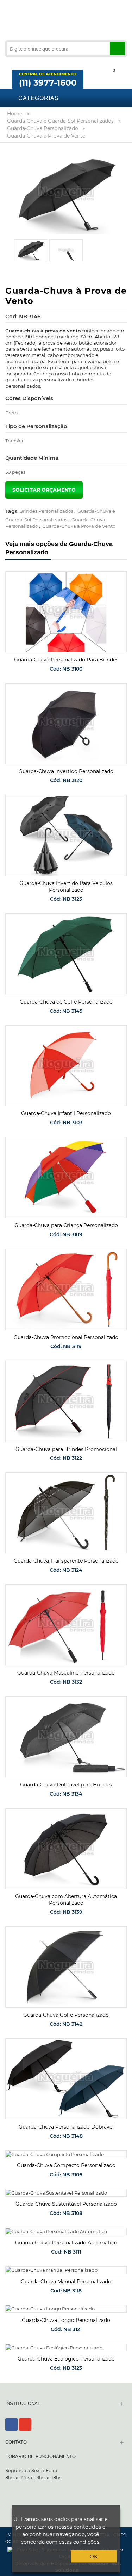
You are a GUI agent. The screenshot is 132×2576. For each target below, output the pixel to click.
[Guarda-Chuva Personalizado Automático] (66, 2231)
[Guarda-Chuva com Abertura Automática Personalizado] (66, 1849)
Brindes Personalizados (46, 511)
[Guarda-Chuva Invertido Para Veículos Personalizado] (66, 835)
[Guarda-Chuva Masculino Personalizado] (66, 1625)
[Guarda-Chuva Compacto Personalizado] (66, 2154)
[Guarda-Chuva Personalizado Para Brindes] (66, 612)
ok (94, 2557)
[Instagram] (25, 2425)
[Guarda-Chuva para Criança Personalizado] (66, 1177)
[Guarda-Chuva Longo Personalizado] (66, 2309)
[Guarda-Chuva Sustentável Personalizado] (66, 2193)
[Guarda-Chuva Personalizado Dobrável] (66, 2079)
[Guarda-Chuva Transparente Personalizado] (66, 1513)
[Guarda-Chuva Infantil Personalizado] (66, 1066)
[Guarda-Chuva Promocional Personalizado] (66, 1289)
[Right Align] (117, 49)
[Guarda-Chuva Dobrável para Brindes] (66, 1737)
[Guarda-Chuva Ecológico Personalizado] (66, 2348)
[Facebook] (11, 2425)
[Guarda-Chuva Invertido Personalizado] (66, 724)
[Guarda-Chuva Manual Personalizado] (66, 2270)
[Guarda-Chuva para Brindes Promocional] (66, 1401)
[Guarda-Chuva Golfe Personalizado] (66, 1967)
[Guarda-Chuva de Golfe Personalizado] (66, 954)
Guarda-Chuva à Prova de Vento (79, 526)
